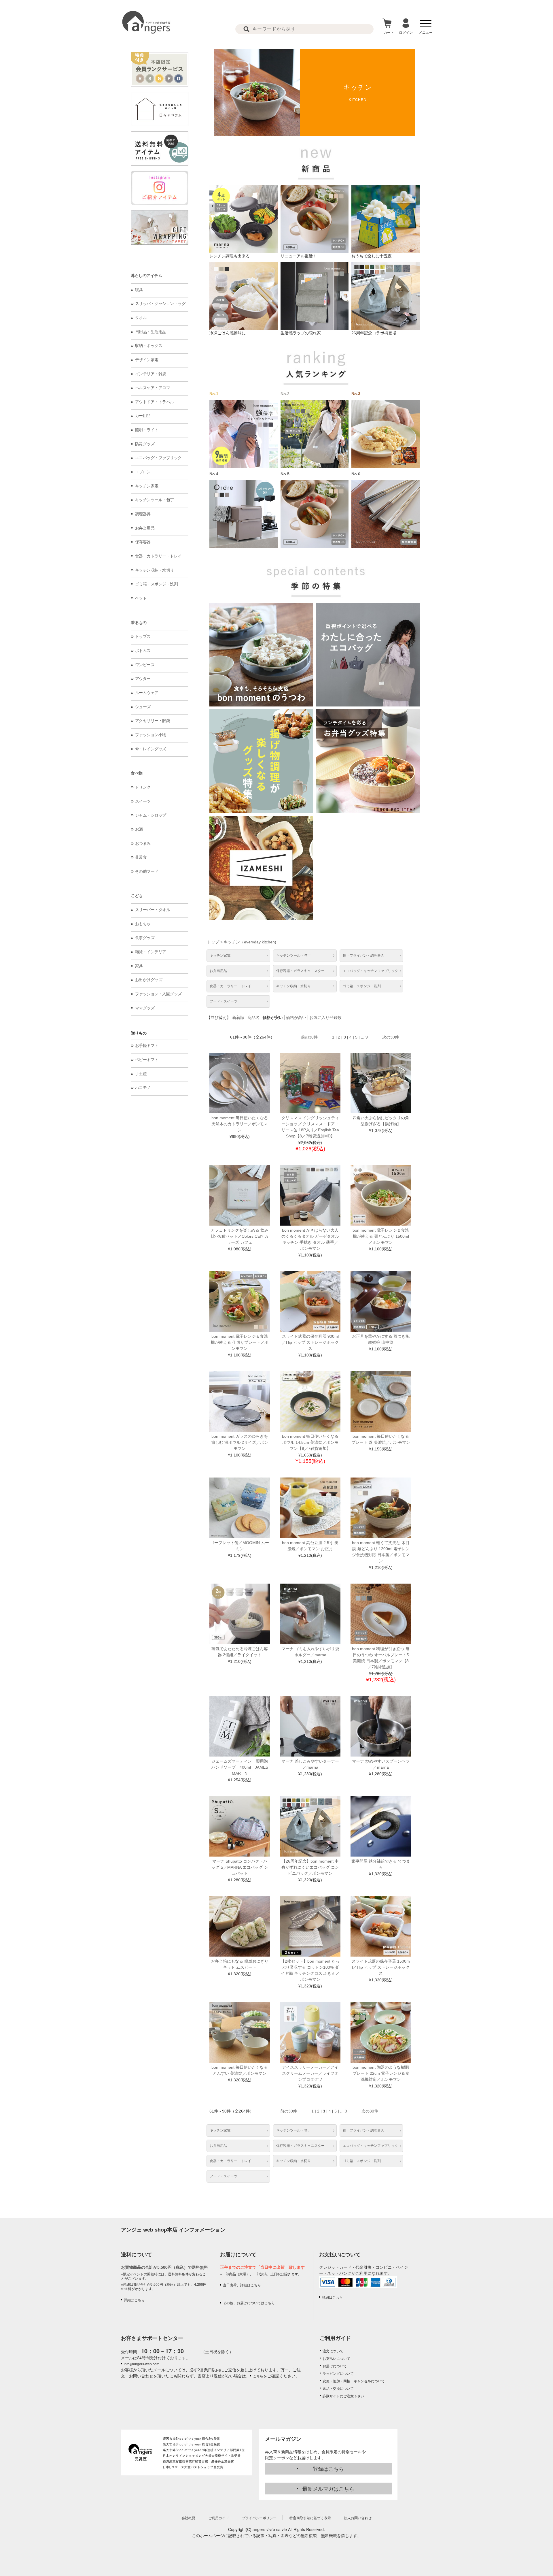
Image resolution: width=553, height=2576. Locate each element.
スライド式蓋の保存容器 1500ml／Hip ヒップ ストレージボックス (381, 1967)
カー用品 (143, 416)
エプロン (143, 472)
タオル (141, 318)
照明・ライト (147, 430)
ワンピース (145, 665)
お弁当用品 (145, 528)
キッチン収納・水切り (155, 570)
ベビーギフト (147, 1060)
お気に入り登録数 (325, 1017)
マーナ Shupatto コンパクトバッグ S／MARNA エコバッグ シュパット (240, 1867)
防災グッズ (145, 444)
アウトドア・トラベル (155, 402)
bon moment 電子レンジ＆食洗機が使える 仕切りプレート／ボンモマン (240, 1342)
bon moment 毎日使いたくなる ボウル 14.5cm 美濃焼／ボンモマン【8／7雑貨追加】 (310, 1442)
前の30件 (309, 1037)
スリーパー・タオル (153, 910)
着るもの (139, 623)
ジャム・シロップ (151, 815)
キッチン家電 (147, 486)
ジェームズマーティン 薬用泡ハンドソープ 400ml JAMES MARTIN (242, 1767)
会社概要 (188, 2518)
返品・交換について (338, 2388)
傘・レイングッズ (151, 749)
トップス (143, 636)
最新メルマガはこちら (328, 2488)
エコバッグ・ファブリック (158, 458)
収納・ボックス (149, 346)
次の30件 (391, 1037)
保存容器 (143, 542)
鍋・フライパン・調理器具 (363, 956)
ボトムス (143, 651)
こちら (258, 2376)
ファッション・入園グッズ (158, 994)
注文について (333, 2351)
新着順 (238, 1017)
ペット (141, 598)
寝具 (139, 290)
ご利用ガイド (335, 2338)
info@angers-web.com (142, 2364)
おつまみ (143, 843)
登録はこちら (328, 2468)
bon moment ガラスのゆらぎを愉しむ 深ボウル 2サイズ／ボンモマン (240, 1442)
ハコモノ (143, 1088)
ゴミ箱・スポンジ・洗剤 (157, 584)
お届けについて (335, 2366)
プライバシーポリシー (259, 2518)
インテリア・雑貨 (151, 374)
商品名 (253, 1017)
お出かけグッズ (149, 980)
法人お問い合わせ (358, 2518)
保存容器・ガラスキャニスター (300, 971)
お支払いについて (336, 2358)
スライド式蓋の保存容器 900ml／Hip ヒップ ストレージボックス (310, 1342)
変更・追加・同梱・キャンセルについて (354, 2381)
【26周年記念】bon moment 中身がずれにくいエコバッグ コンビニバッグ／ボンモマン (310, 1867)
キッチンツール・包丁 (155, 500)
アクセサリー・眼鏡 (153, 721)
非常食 (141, 857)
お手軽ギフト (147, 1045)
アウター (143, 679)
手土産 (141, 1074)
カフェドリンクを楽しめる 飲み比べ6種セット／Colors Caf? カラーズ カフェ (240, 1236)
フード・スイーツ (224, 1001)
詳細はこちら (134, 2300)
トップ (213, 942)
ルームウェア (147, 693)
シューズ (143, 707)
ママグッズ (145, 1008)
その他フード (147, 871)
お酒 (139, 829)
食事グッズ (145, 938)
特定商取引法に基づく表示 (310, 2518)
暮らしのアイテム (146, 276)
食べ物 (137, 773)
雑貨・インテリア (151, 952)
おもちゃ (143, 924)
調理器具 (143, 514)
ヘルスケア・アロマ (153, 388)
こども (137, 896)
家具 (139, 966)
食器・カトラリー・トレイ (158, 556)
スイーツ (143, 801)
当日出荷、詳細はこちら (242, 2285)
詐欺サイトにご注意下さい (343, 2396)
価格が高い (296, 1017)
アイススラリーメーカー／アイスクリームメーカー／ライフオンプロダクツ (310, 2073)
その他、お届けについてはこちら (249, 2303)
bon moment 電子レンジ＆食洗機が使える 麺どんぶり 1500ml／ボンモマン (381, 1236)
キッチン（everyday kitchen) (250, 942)
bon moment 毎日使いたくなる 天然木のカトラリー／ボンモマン (240, 1124)
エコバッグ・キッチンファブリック (370, 971)
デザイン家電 (147, 360)
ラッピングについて (338, 2373)
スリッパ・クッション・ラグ (160, 304)
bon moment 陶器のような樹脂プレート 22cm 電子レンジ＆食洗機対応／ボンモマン (381, 2073)
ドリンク (143, 787)
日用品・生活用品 (151, 332)
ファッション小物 (151, 735)
